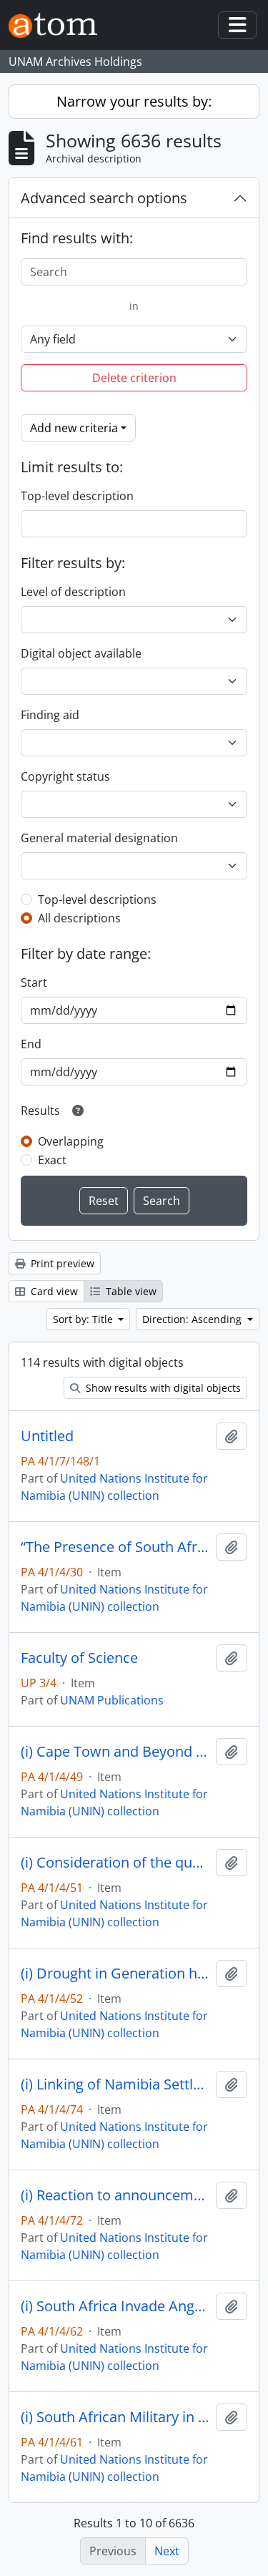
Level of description (73, 592)
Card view (53, 1291)
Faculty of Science (79, 1658)
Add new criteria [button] (74, 428)
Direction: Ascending (193, 1319)
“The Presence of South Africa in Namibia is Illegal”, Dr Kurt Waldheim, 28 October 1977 (115, 1547)
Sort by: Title (84, 1319)
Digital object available (81, 653)
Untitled (47, 1436)
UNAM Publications (112, 1700)
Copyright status (65, 776)
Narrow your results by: (134, 101)
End (31, 1044)
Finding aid (50, 715)
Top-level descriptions (97, 899)
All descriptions (79, 918)
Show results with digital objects (162, 1388)
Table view (130, 1291)
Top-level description (77, 496)
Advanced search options (104, 198)
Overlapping (71, 1141)
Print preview (61, 1263)
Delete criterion (134, 378)
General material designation (99, 838)
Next (167, 2551)
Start (34, 982)
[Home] (59, 25)
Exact (52, 1160)
